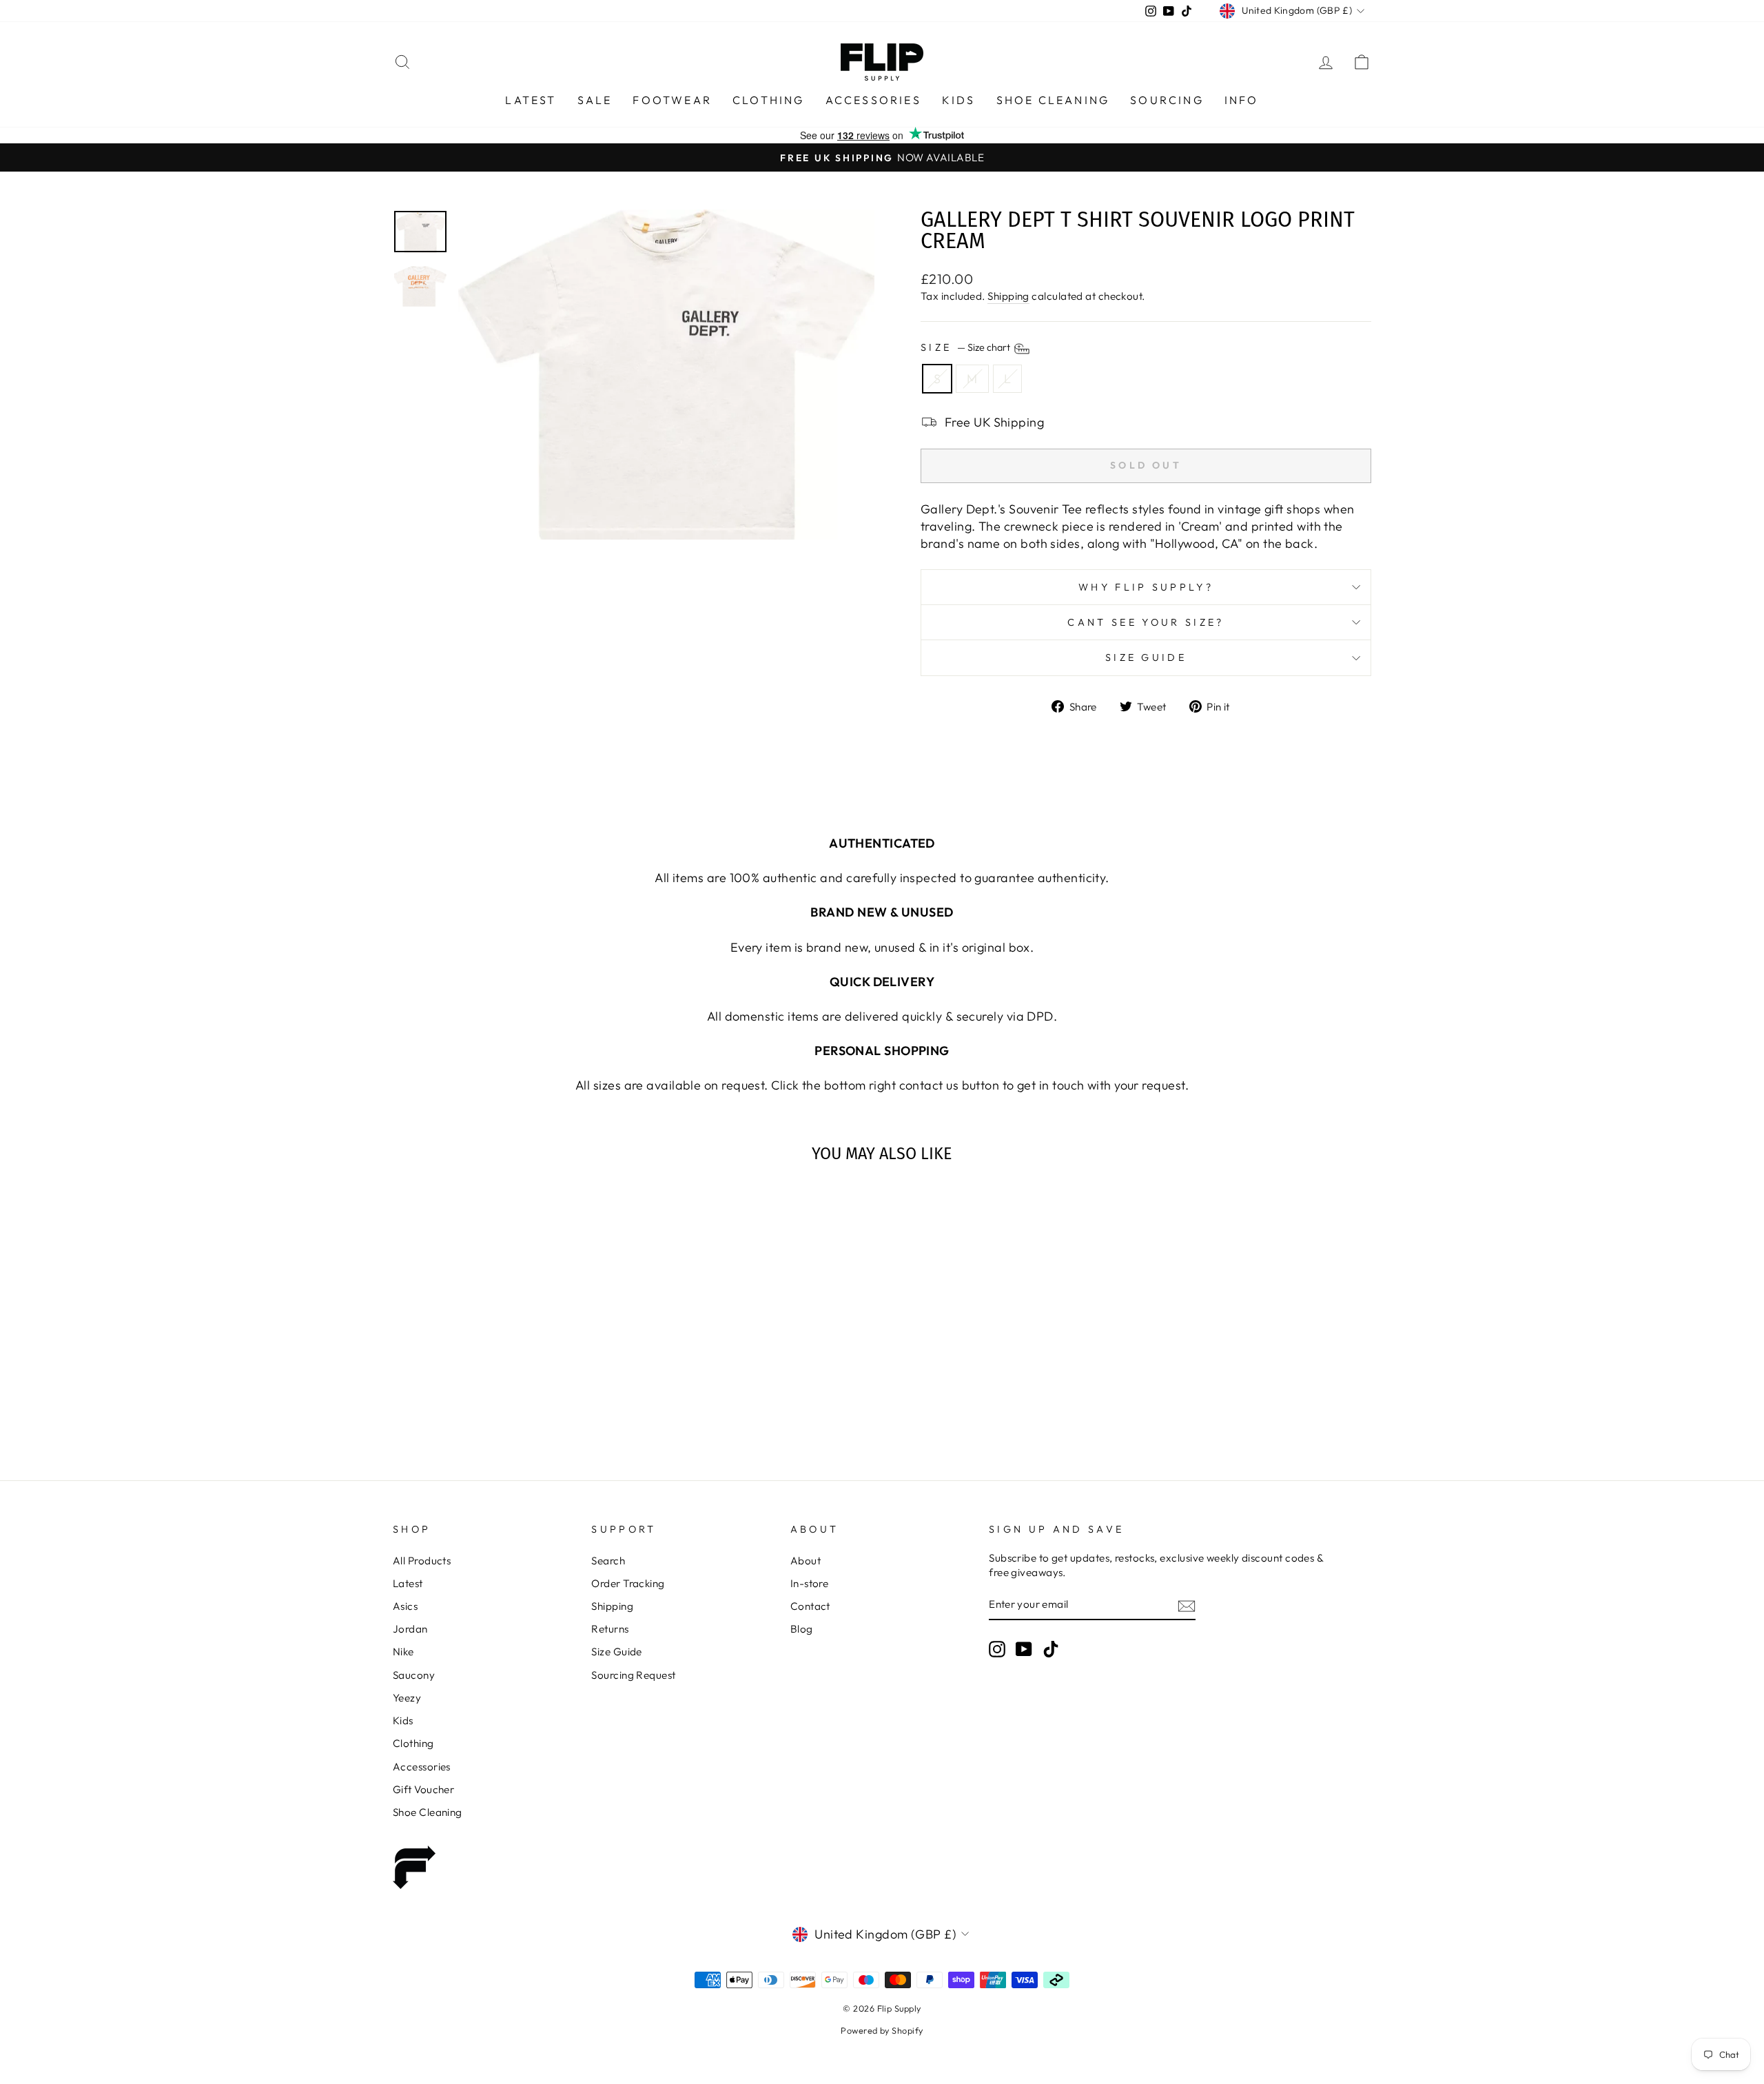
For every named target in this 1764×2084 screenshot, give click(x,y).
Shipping (1008, 296)
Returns (610, 1629)
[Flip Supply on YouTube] (1024, 1649)
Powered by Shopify (882, 2030)
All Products (422, 1561)
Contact (810, 1606)
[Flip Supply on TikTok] (1051, 1649)
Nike (403, 1652)
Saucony (414, 1675)
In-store (810, 1583)
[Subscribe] (1187, 1605)
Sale (595, 100)
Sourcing (1167, 100)
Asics (405, 1606)
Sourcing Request (633, 1675)
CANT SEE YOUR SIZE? (1146, 622)
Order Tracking (628, 1583)
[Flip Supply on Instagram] (997, 1649)
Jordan (410, 1629)
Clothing (769, 100)
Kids (959, 100)
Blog (802, 1629)
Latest (531, 100)
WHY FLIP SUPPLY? (1146, 587)
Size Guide (1146, 657)
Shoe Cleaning (1053, 100)
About (806, 1561)
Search (608, 1561)
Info (1242, 100)
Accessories (873, 100)
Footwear (672, 100)
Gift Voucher (423, 1789)
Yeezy (407, 1698)
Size (966, 347)
